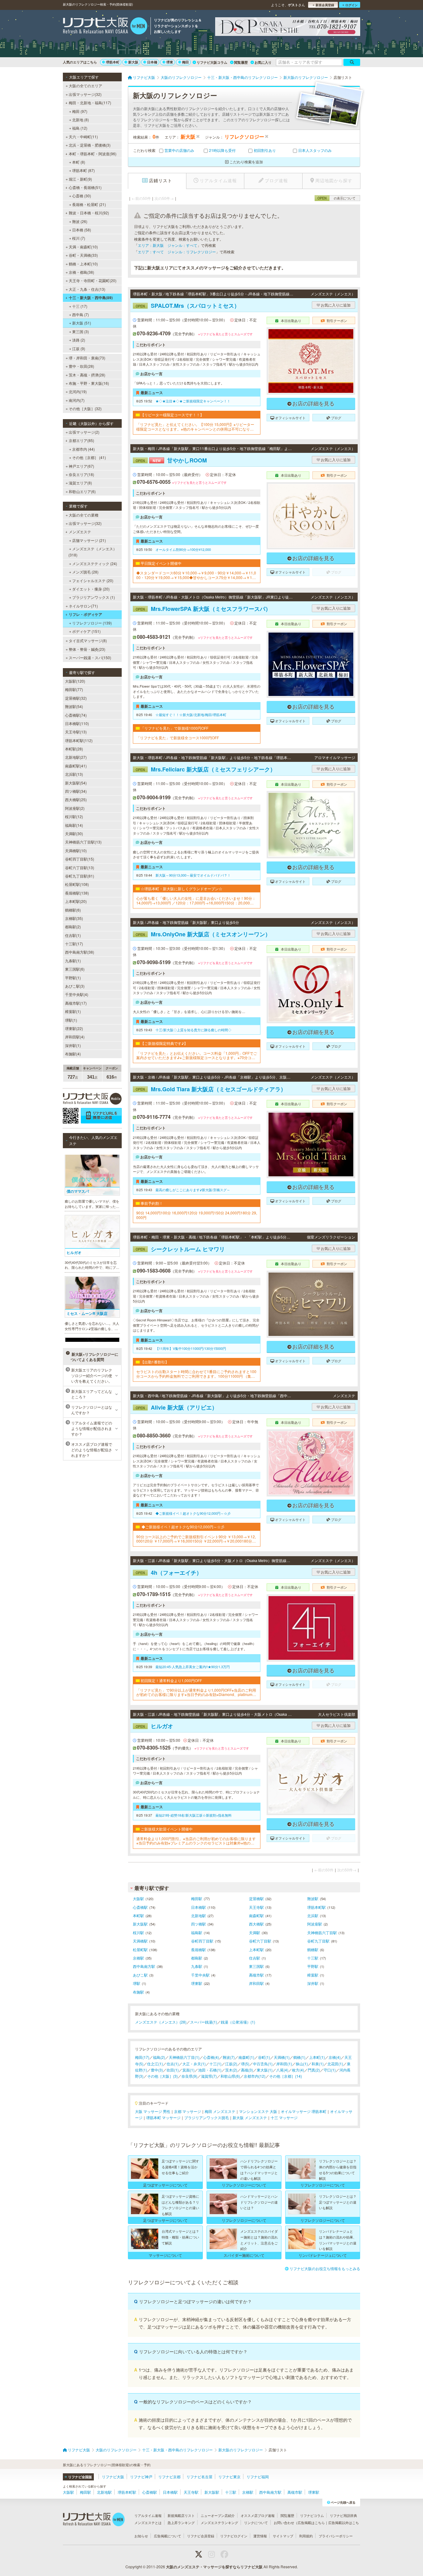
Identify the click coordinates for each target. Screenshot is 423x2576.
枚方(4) (298, 2070)
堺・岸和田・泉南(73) (87, 358)
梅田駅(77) (74, 689)
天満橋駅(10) (76, 850)
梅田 (185, 62)
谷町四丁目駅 (202, 1941)
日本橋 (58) (82, 230)
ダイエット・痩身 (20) (91, 589)
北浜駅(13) (74, 774)
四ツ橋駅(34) (76, 791)
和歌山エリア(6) (82, 491)
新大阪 (133, 62)
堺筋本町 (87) (83, 170)
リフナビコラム (312, 2515)
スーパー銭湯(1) (204, 2022)
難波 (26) (80, 221)
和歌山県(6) (230, 2076)
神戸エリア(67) (81, 466)
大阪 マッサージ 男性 (153, 2111)
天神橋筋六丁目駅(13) (83, 842)
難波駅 (313, 1898)
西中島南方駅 (144, 1966)
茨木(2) (231, 2070)
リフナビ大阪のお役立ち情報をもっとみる (325, 2268)
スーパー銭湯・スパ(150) (90, 657)
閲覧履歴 (241, 62)
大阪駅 (138, 1898)
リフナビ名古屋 (199, 2477)
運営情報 (260, 2536)
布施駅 (138, 1992)
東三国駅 (256, 1966)
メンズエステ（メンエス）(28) (161, 2022)
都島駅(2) (73, 927)
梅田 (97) (80, 111)
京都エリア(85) (81, 440)
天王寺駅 (256, 1907)
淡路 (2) (79, 340)
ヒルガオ (154, 1726)
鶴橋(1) (299, 2057)
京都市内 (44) (83, 449)
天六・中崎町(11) (83, 137)
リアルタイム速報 (148, 2515)
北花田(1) (335, 2064)
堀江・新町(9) (80, 179)
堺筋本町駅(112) (79, 740)
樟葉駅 (313, 1975)
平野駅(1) (73, 978)
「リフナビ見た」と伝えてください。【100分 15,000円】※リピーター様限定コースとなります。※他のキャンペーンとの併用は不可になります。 (195, 427)
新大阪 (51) (82, 323)
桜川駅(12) (74, 816)
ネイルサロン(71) (83, 606)
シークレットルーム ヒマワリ (180, 1249)
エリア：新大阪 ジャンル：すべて (168, 245)
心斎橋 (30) (82, 196)
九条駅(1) (73, 961)
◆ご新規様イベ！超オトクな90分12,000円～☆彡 (193, 1513)
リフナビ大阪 (113, 2477)
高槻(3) (247, 2070)
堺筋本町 (113, 62)
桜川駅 (138, 1932)
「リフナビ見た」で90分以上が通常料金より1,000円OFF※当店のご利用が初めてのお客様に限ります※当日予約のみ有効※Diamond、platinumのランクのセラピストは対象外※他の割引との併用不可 (196, 1692)
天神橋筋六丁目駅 (322, 1932)
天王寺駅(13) (76, 732)
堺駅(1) (71, 1020)
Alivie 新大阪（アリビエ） (177, 1407)
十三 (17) (80, 306)
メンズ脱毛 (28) (85, 572)
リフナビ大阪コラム (212, 62)
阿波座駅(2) (75, 808)
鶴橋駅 (313, 1949)
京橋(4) (335, 2057)
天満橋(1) (282, 2057)
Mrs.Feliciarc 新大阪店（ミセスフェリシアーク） (206, 769)
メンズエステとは (148, 2522)
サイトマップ (283, 2536)
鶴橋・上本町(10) (83, 264)
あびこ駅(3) (75, 986)
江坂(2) (231, 2064)
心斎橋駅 (140, 1907)
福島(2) (159, 2057)
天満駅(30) (74, 833)
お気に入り (263, 62)
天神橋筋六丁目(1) (184, 2057)
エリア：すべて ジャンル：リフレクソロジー (177, 252)
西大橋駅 (256, 1924)
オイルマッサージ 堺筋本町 (304, 2111)
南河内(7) (77, 400)
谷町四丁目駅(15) (80, 859)
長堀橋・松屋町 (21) (89, 204)
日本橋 (152, 62)
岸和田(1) (284, 2064)
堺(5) (245, 2064)
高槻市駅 (256, 1975)
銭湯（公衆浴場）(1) (238, 2022)
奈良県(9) (189, 2076)
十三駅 (313, 1958)
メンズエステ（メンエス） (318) (93, 552)
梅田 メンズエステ (220, 2111)
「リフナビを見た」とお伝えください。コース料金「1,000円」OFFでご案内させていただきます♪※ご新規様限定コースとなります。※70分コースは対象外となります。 (197, 1056)
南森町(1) (246, 2057)
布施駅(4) (73, 1054)
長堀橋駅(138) (77, 893)
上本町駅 (256, 1949)
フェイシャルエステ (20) (93, 580)
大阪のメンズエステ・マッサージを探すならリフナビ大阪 (214, 2567)
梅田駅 (197, 1898)
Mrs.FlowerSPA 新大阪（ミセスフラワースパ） (203, 609)
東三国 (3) (81, 331)
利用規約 (306, 2536)
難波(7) (229, 2057)
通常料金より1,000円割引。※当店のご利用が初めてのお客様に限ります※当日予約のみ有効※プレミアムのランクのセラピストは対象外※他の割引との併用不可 (196, 1841)
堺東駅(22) (74, 1028)
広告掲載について (168, 2536)
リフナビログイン (234, 2536)
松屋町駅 (140, 1949)
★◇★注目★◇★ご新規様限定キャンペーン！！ (193, 401)
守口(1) (330, 2070)
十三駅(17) (74, 944)
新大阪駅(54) (76, 783)
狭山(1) (302, 2064)
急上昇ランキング (181, 2522)
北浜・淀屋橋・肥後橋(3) (90, 145)
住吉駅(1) (73, 935)
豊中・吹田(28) (81, 366)
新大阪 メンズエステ (250, 2117)
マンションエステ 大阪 (258, 2111)
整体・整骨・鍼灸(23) (87, 649)
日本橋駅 (198, 1907)
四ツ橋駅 (198, 1924)
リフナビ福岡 (258, 2477)
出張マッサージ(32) (85, 94)
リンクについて (256, 2522)
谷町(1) (264, 2057)
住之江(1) (155, 2064)
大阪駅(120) (75, 681)
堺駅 (137, 1983)
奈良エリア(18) (81, 474)
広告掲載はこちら (311, 2522)
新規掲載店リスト (181, 2515)
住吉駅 (255, 1958)
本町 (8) (79, 162)
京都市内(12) (255, 2076)
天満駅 (255, 1932)
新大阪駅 (140, 1924)
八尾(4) (282, 2070)
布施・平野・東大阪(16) (89, 383)
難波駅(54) (74, 706)
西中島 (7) (81, 314)
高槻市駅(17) (76, 1003)
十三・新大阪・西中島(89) (91, 298)
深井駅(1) (73, 1045)
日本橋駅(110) (77, 723)
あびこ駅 (140, 1975)
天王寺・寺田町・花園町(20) (93, 280)
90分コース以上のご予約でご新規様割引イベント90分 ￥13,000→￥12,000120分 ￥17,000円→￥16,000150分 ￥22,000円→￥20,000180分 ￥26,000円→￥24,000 (196, 1539)
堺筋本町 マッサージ (163, 2117)
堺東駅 (197, 1983)
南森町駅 (256, 1915)
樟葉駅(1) (73, 1011)
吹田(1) (173, 2070)
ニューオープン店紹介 (218, 2515)
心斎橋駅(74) (76, 715)
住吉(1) (173, 2064)
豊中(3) (157, 2070)
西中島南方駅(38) (80, 952)
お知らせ (141, 2536)
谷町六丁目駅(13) (80, 867)
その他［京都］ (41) (89, 457)
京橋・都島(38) (81, 272)
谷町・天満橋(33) (83, 255)
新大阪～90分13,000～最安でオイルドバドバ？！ (193, 875)
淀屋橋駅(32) (76, 698)
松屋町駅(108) (77, 884)
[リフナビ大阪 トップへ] (105, 27)
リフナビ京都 (169, 2477)
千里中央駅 (200, 1975)
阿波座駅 (315, 1924)
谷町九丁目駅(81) (80, 876)
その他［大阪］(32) (85, 408)
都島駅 (197, 1958)
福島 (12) (80, 128)
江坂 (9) (79, 348)
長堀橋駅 (198, 1949)
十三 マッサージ (284, 2117)
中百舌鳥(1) (263, 2064)
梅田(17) (142, 2057)
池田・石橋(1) (210, 2070)
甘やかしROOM (171, 460)
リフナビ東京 (229, 2477)
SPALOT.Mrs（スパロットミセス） (188, 306)
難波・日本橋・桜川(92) (89, 213)
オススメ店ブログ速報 (258, 2515)
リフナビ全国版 (80, 2477)
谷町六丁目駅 (260, 1941)
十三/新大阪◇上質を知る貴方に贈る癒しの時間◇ (193, 1030)
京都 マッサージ (188, 2111)
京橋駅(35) (74, 918)
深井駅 (313, 1983)
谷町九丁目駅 (318, 1941)
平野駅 (313, 1966)
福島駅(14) (74, 825)
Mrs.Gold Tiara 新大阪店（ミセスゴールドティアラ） (211, 1089)
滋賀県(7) (209, 2076)
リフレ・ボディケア (85, 614)
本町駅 (138, 1915)
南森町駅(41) (76, 766)
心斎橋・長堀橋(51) (85, 187)
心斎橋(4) (211, 2057)
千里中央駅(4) (77, 994)
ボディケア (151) (86, 631)
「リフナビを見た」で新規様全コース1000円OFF (178, 738)
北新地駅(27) (76, 757)
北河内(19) (78, 391)
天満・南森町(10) (83, 247)
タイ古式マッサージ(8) (88, 640)
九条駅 (197, 1966)
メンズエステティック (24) (95, 563)
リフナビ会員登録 (201, 2536)
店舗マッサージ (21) (89, 540)
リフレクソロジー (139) (92, 623)
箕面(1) (188, 2070)
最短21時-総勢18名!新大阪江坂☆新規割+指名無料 (194, 1815)
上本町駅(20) (76, 901)
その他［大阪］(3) (162, 2076)
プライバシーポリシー (336, 2536)
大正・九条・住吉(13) (87, 289)
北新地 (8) (81, 120)
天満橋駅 (140, 1941)
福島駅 (197, 1932)
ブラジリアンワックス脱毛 (207, 2117)
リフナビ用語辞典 (343, 2515)
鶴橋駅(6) (73, 910)
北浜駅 (313, 1915)
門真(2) (314, 2070)
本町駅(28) (74, 749)
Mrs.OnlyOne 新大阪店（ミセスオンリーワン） (203, 934)
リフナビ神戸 (141, 2477)
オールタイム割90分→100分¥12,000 (183, 549)
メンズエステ (80, 532)
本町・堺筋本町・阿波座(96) (93, 154)
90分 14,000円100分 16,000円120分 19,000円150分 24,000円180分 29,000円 (197, 1215)
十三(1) (215, 2064)
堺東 (170, 62)
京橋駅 (138, 1958)
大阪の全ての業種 (84, 515)
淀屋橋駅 (256, 1898)
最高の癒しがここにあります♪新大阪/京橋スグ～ (193, 1190)
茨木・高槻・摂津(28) (87, 375)
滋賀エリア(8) (80, 483)
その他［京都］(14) (286, 2076)
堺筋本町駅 (316, 1907)
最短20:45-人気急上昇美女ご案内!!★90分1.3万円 (193, 1667)
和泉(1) (318, 2064)
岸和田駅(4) (75, 1037)
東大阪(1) (265, 2070)
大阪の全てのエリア (85, 86)
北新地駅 (198, 1915)
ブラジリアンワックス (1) (94, 597)
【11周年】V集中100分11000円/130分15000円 (191, 1348)
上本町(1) (317, 2057)
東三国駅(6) (75, 969)
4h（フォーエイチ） (169, 1573)
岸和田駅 (256, 1983)
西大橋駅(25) (76, 799)
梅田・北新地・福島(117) (90, 103)
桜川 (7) (79, 238)
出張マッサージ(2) (84, 432)
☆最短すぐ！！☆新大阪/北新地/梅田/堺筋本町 (191, 715)
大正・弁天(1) (194, 2064)
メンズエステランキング (219, 2522)
